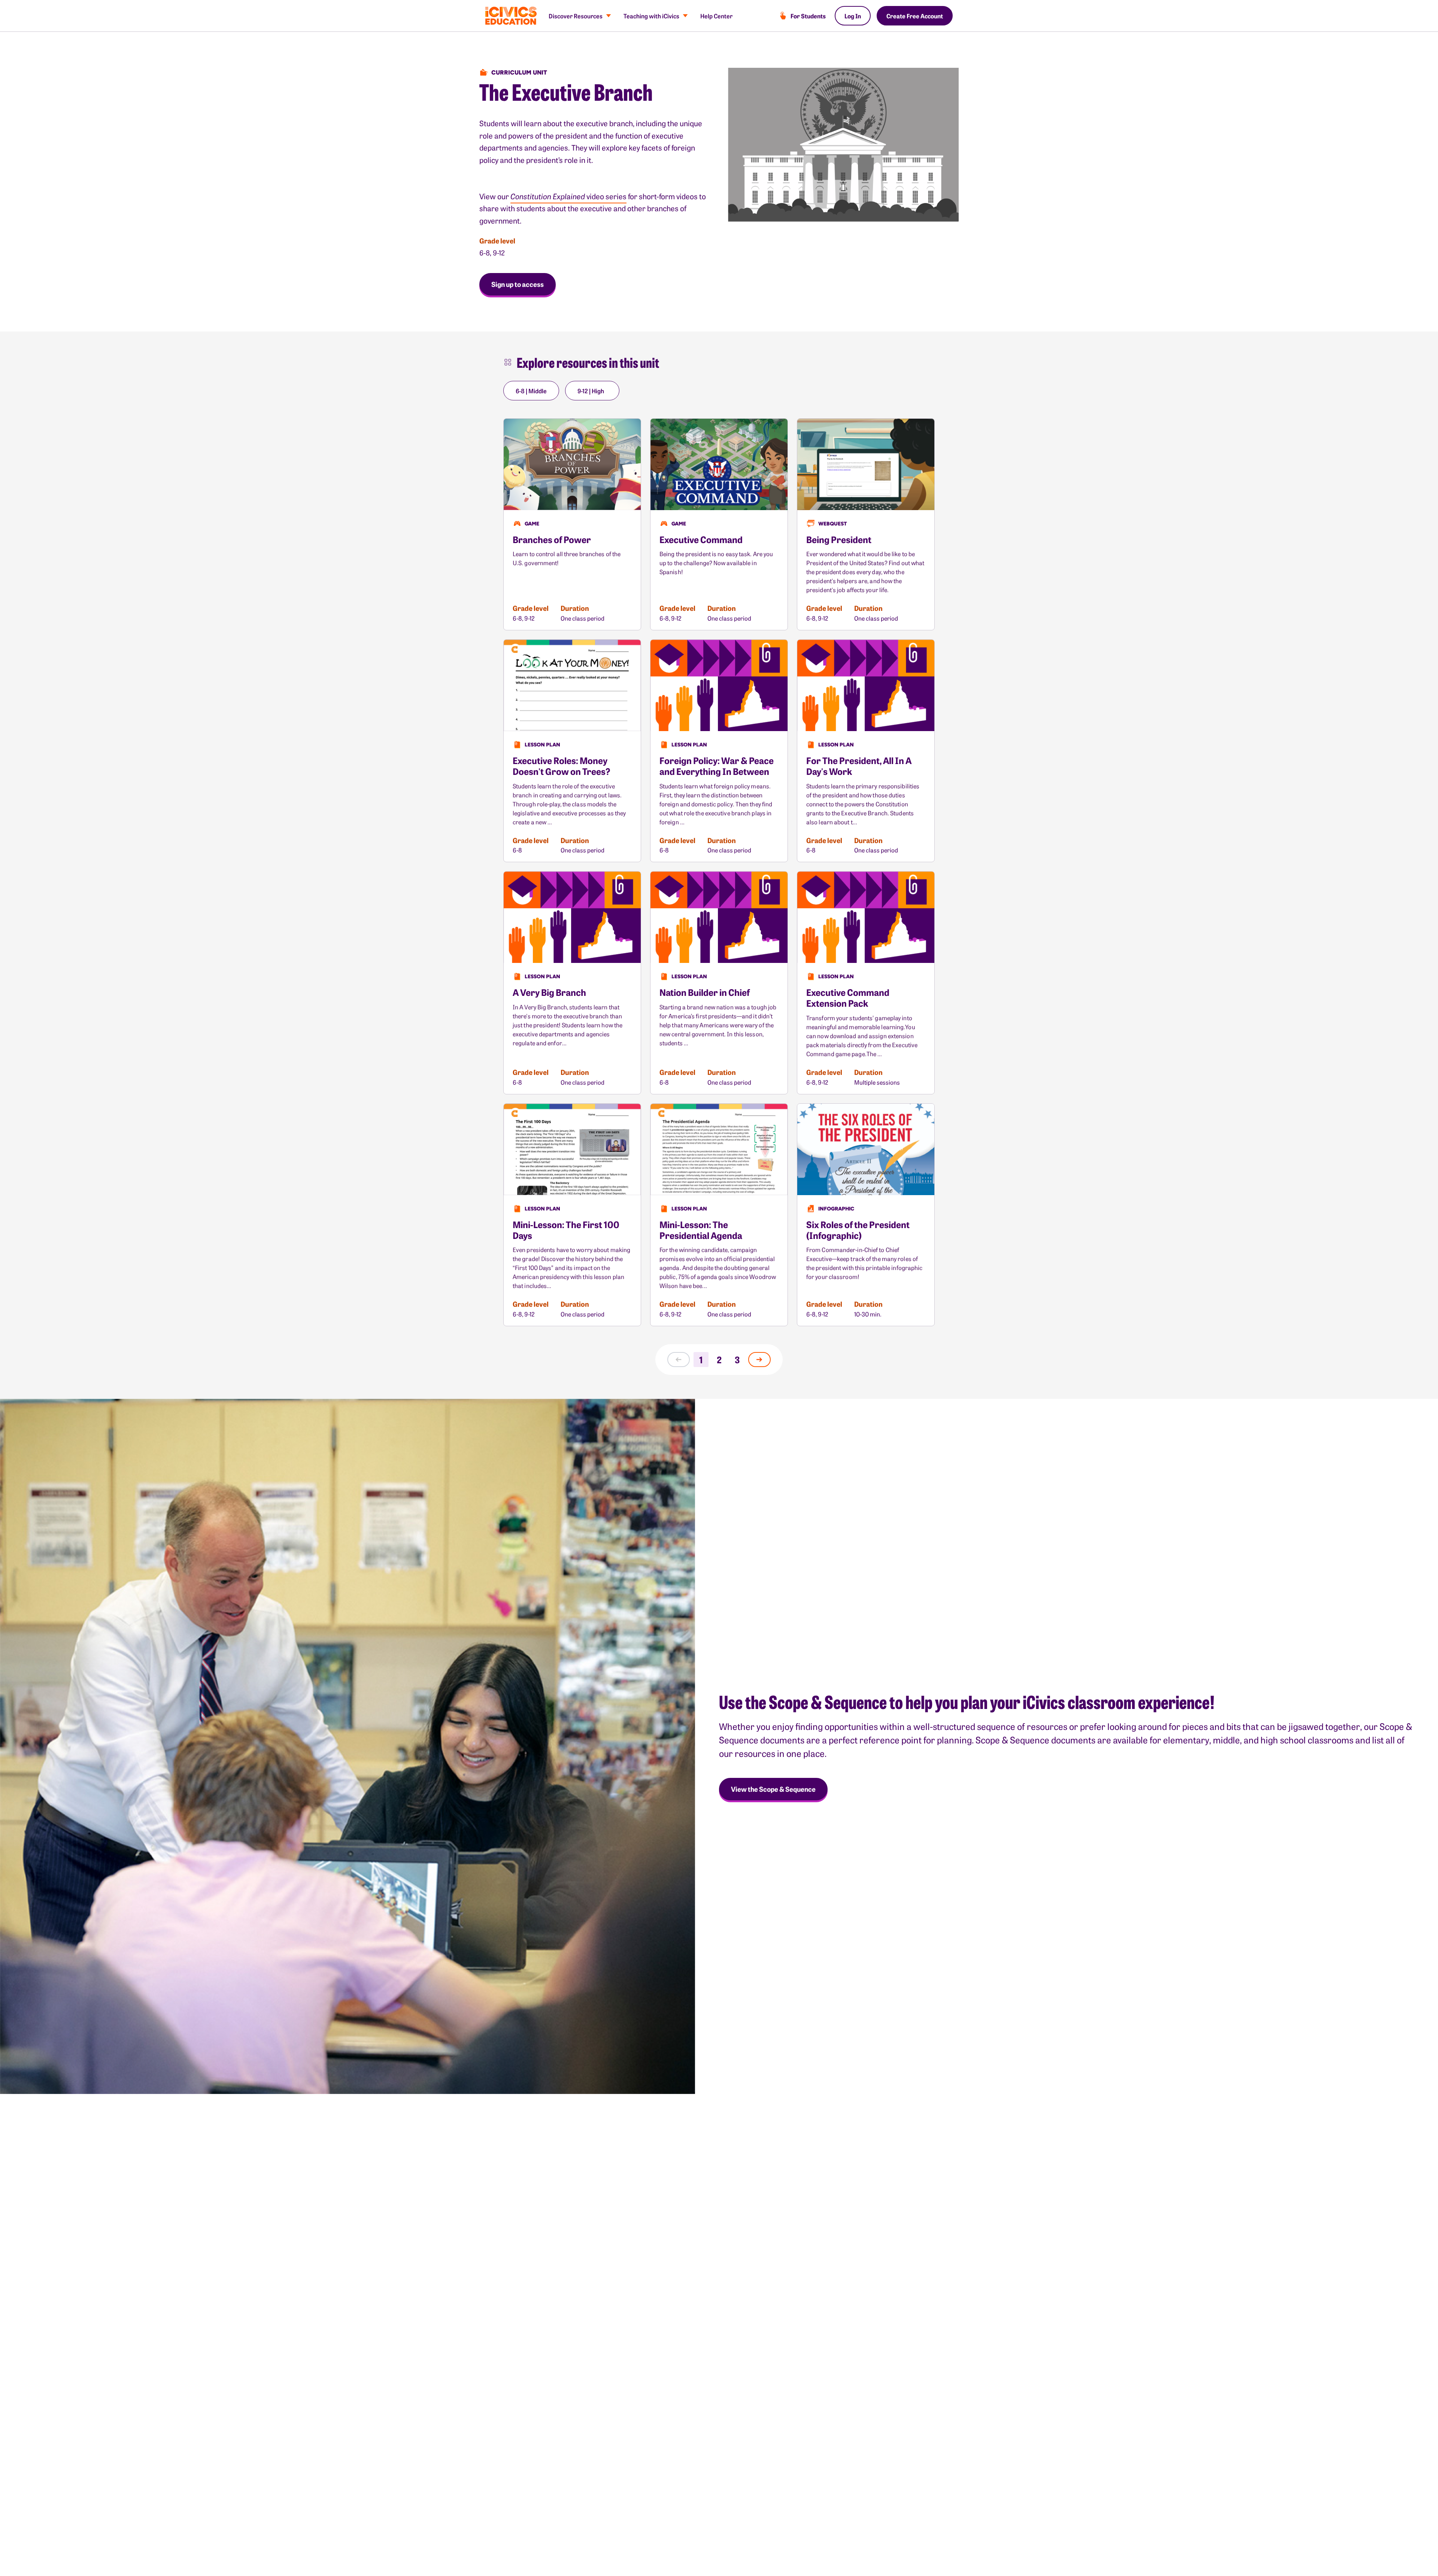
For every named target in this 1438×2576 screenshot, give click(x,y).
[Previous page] (679, 1360)
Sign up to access (518, 284)
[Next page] (759, 1360)
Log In (853, 16)
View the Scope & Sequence (773, 1789)
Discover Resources (576, 16)
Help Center (716, 16)
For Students (808, 16)
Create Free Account (915, 16)
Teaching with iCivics (651, 16)
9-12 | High (591, 391)
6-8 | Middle (531, 391)
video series (568, 196)
